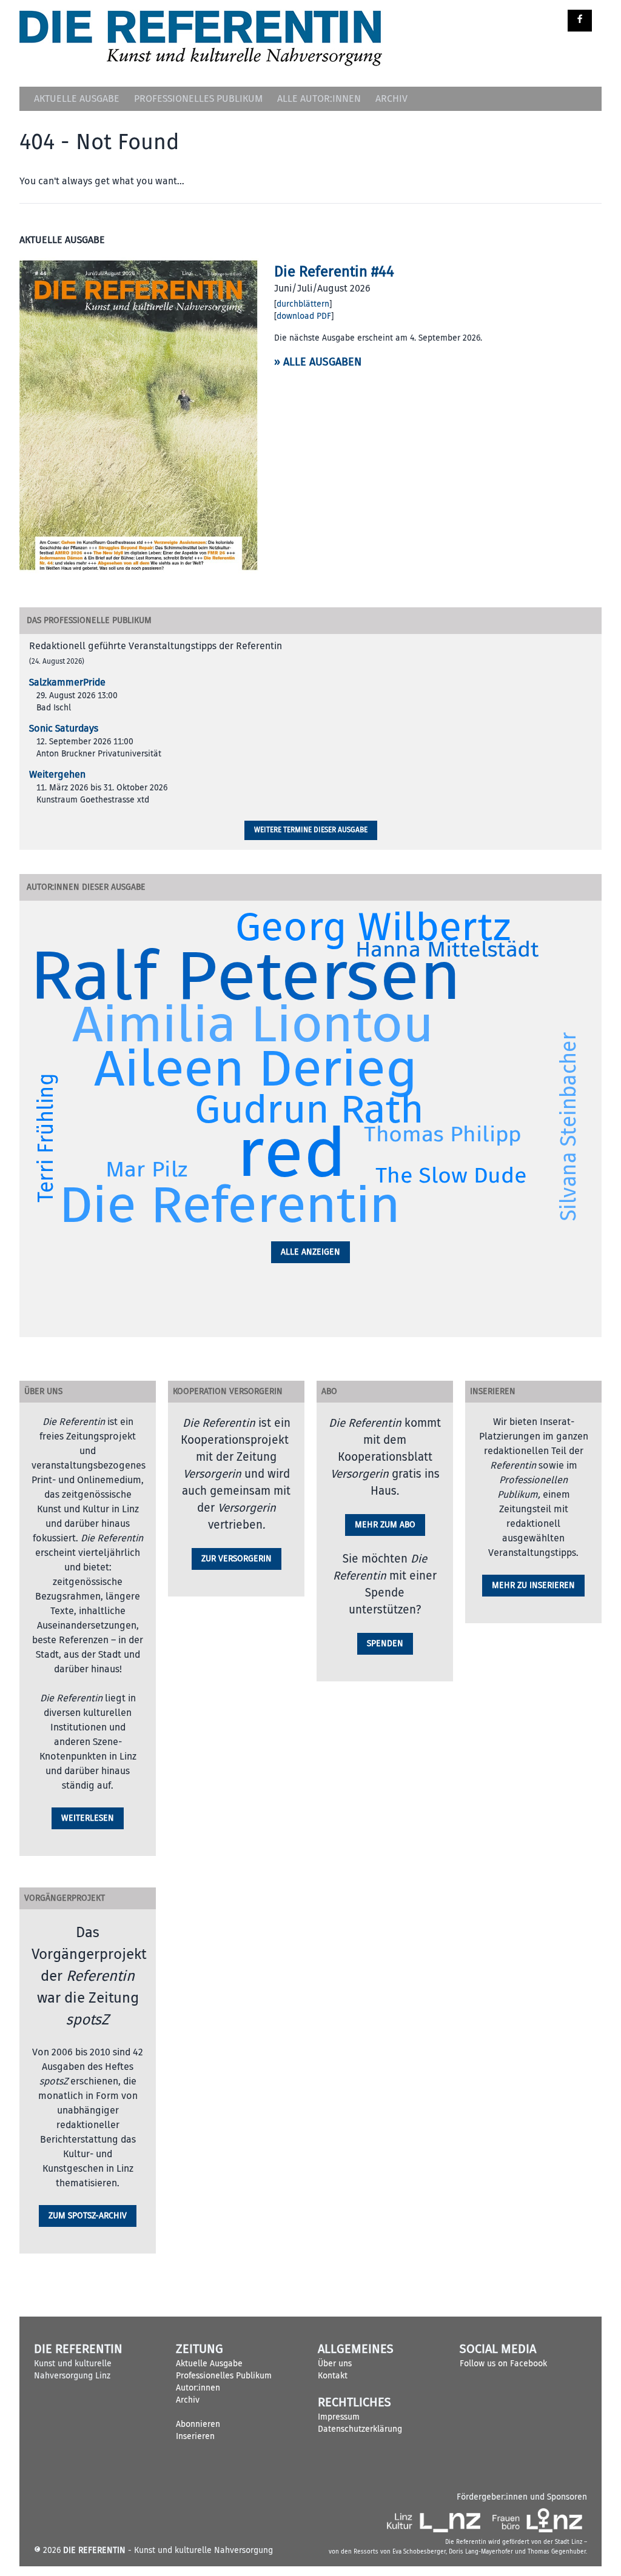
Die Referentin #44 (334, 272)
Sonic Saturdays (64, 729)
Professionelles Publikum (198, 99)
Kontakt (333, 2376)
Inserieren (195, 2436)
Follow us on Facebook (503, 2364)
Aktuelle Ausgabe (77, 99)
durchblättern (303, 304)
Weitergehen (57, 775)
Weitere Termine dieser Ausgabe (311, 830)
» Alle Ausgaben (318, 362)
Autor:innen (198, 2388)
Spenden (385, 1643)
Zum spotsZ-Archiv (88, 2216)
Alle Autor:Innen (319, 99)
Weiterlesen (88, 1818)
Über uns (335, 2364)
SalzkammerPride (67, 682)
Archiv (391, 99)
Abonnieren (198, 2424)
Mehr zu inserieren (533, 1585)
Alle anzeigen (310, 1252)
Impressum (339, 2417)
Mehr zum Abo (385, 1525)
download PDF (304, 316)
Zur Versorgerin (237, 1559)
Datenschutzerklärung (360, 2429)
